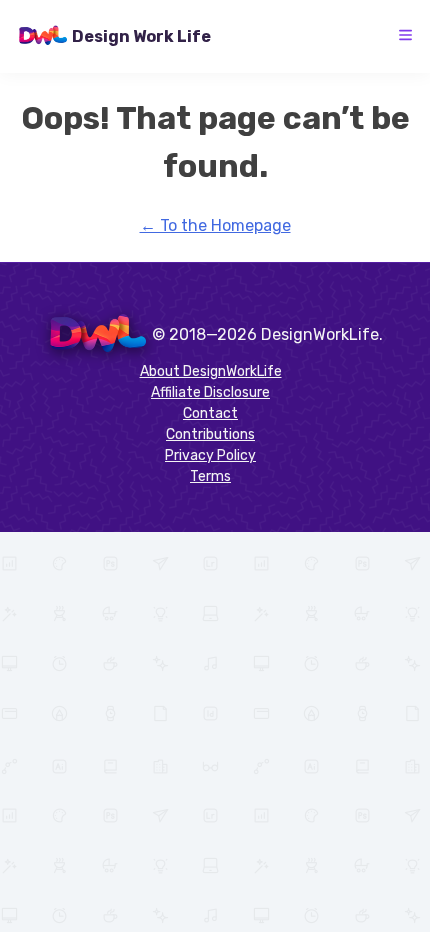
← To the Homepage (215, 225)
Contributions (210, 434)
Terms (210, 476)
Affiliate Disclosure (210, 392)
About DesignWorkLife (211, 371)
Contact (210, 413)
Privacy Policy (210, 455)
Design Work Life (141, 36)
